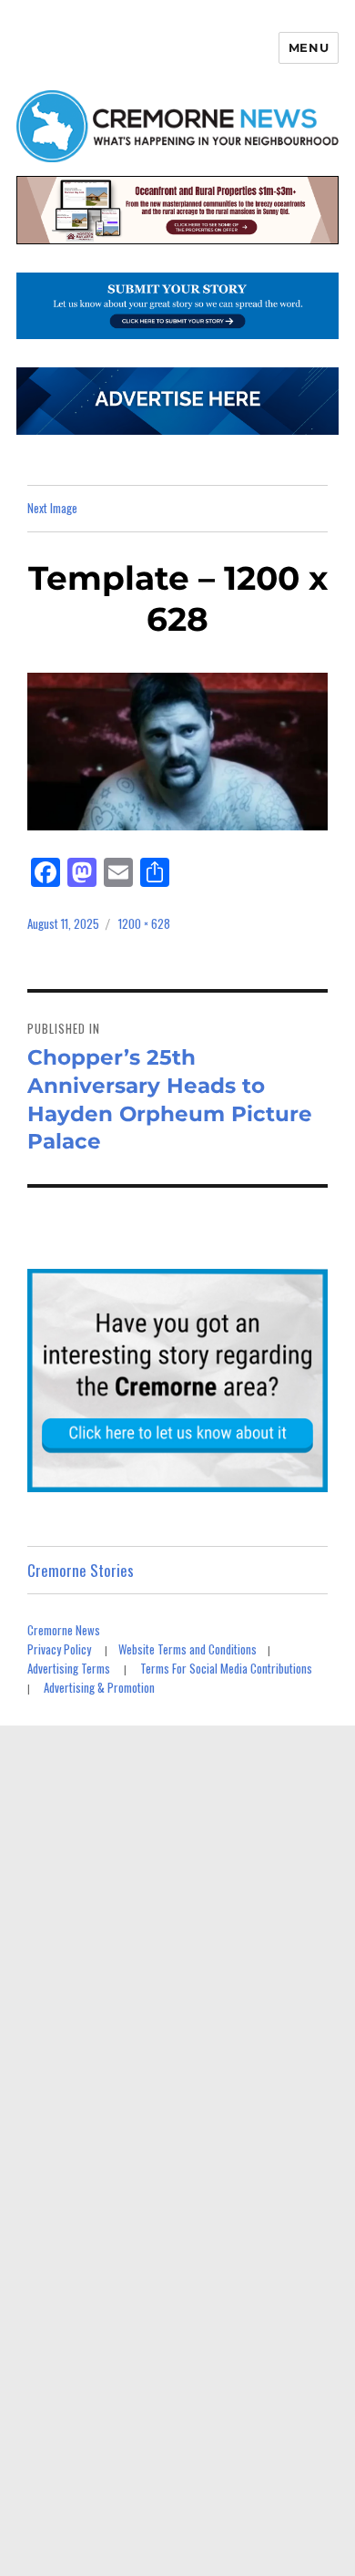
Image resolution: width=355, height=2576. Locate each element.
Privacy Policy (59, 1649)
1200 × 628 (144, 923)
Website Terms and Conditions (188, 1649)
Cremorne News (64, 1630)
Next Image (52, 508)
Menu (309, 47)
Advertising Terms (69, 1668)
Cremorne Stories (81, 1570)
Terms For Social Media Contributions (226, 1668)
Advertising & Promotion (99, 1687)
